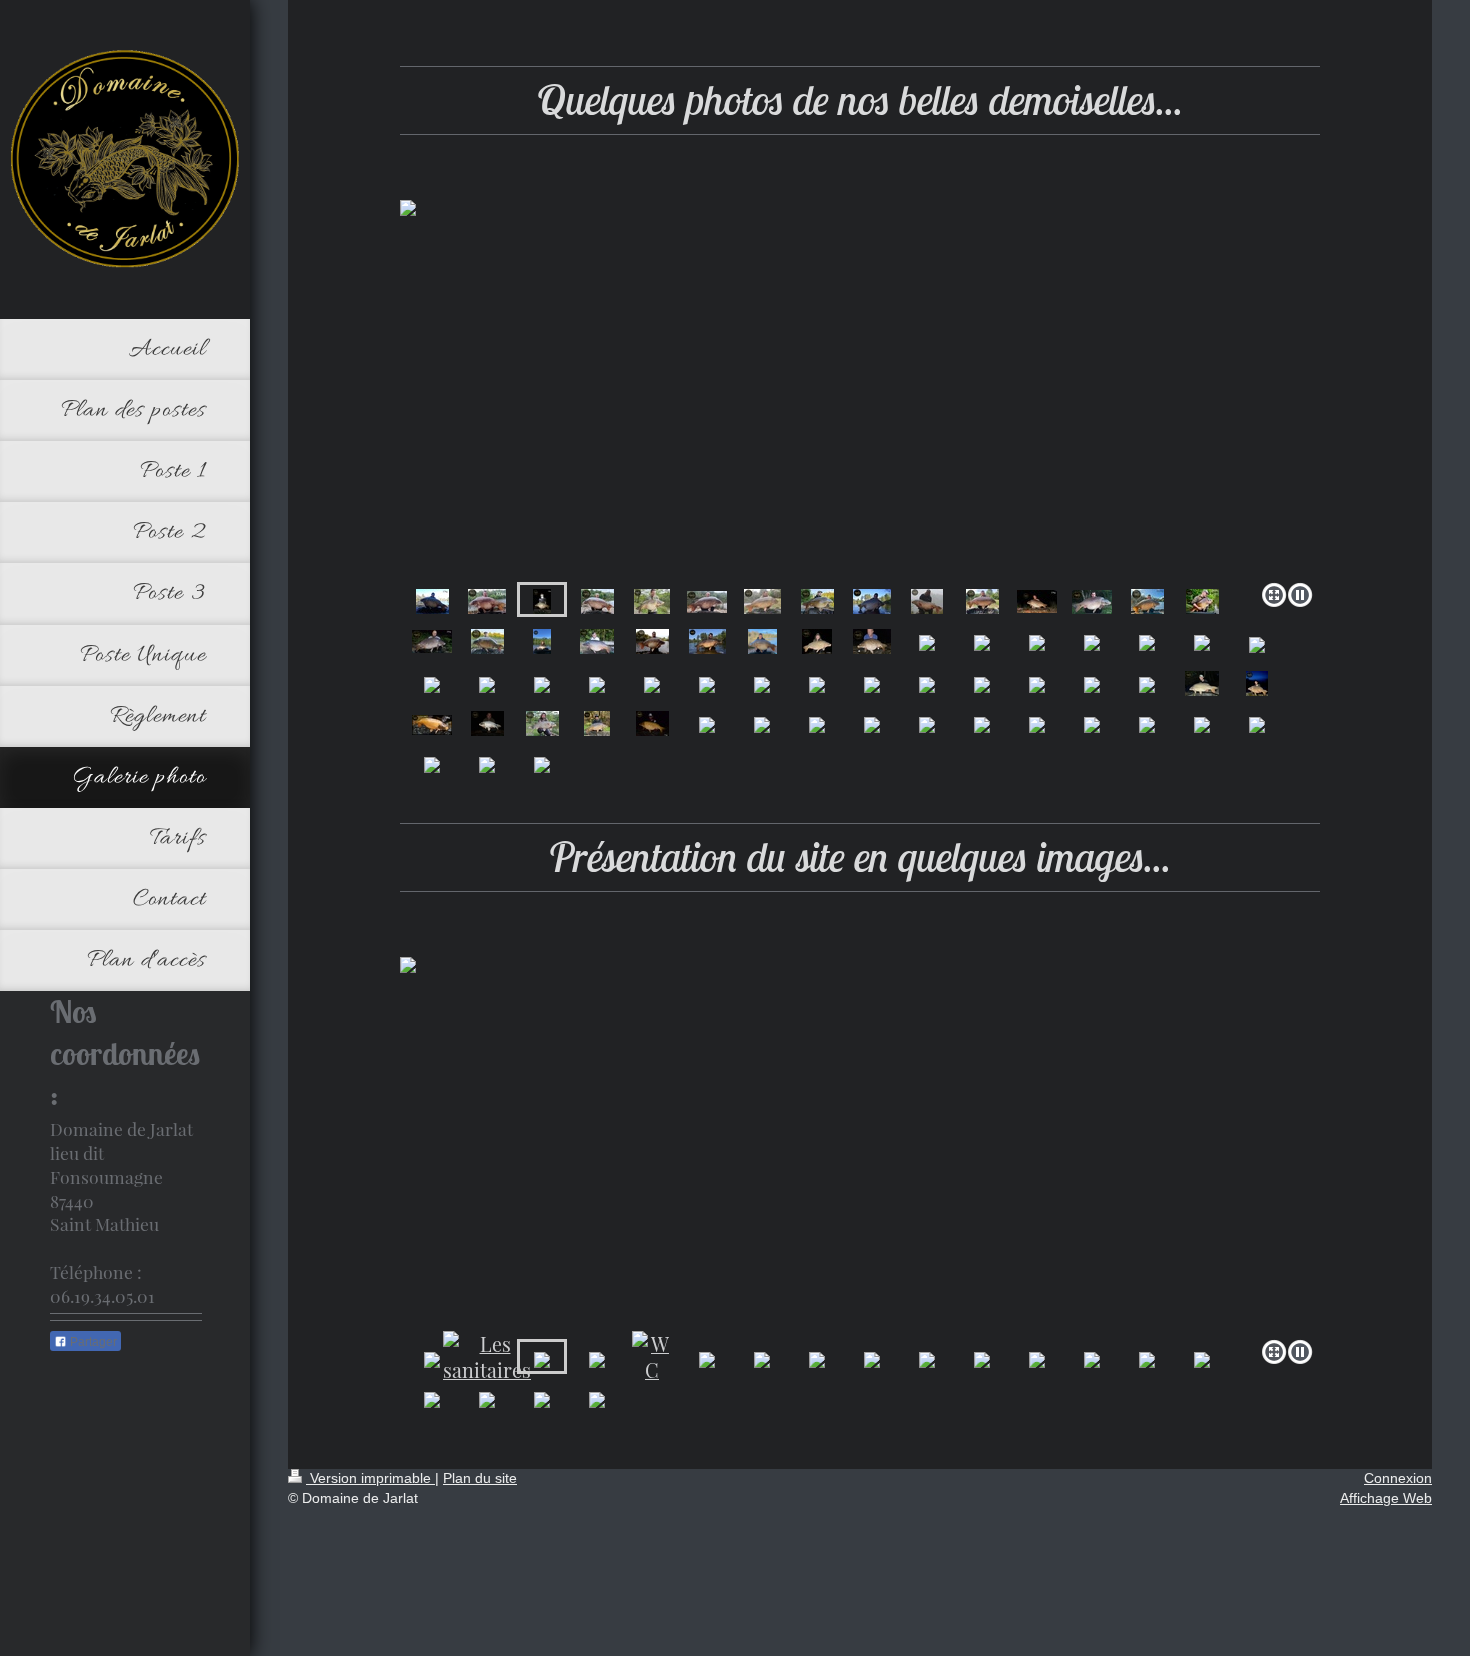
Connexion (1398, 1478)
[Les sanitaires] (487, 1357)
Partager (92, 1342)
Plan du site (480, 1478)
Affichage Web (1386, 1498)
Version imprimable (370, 1478)
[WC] (652, 1357)
